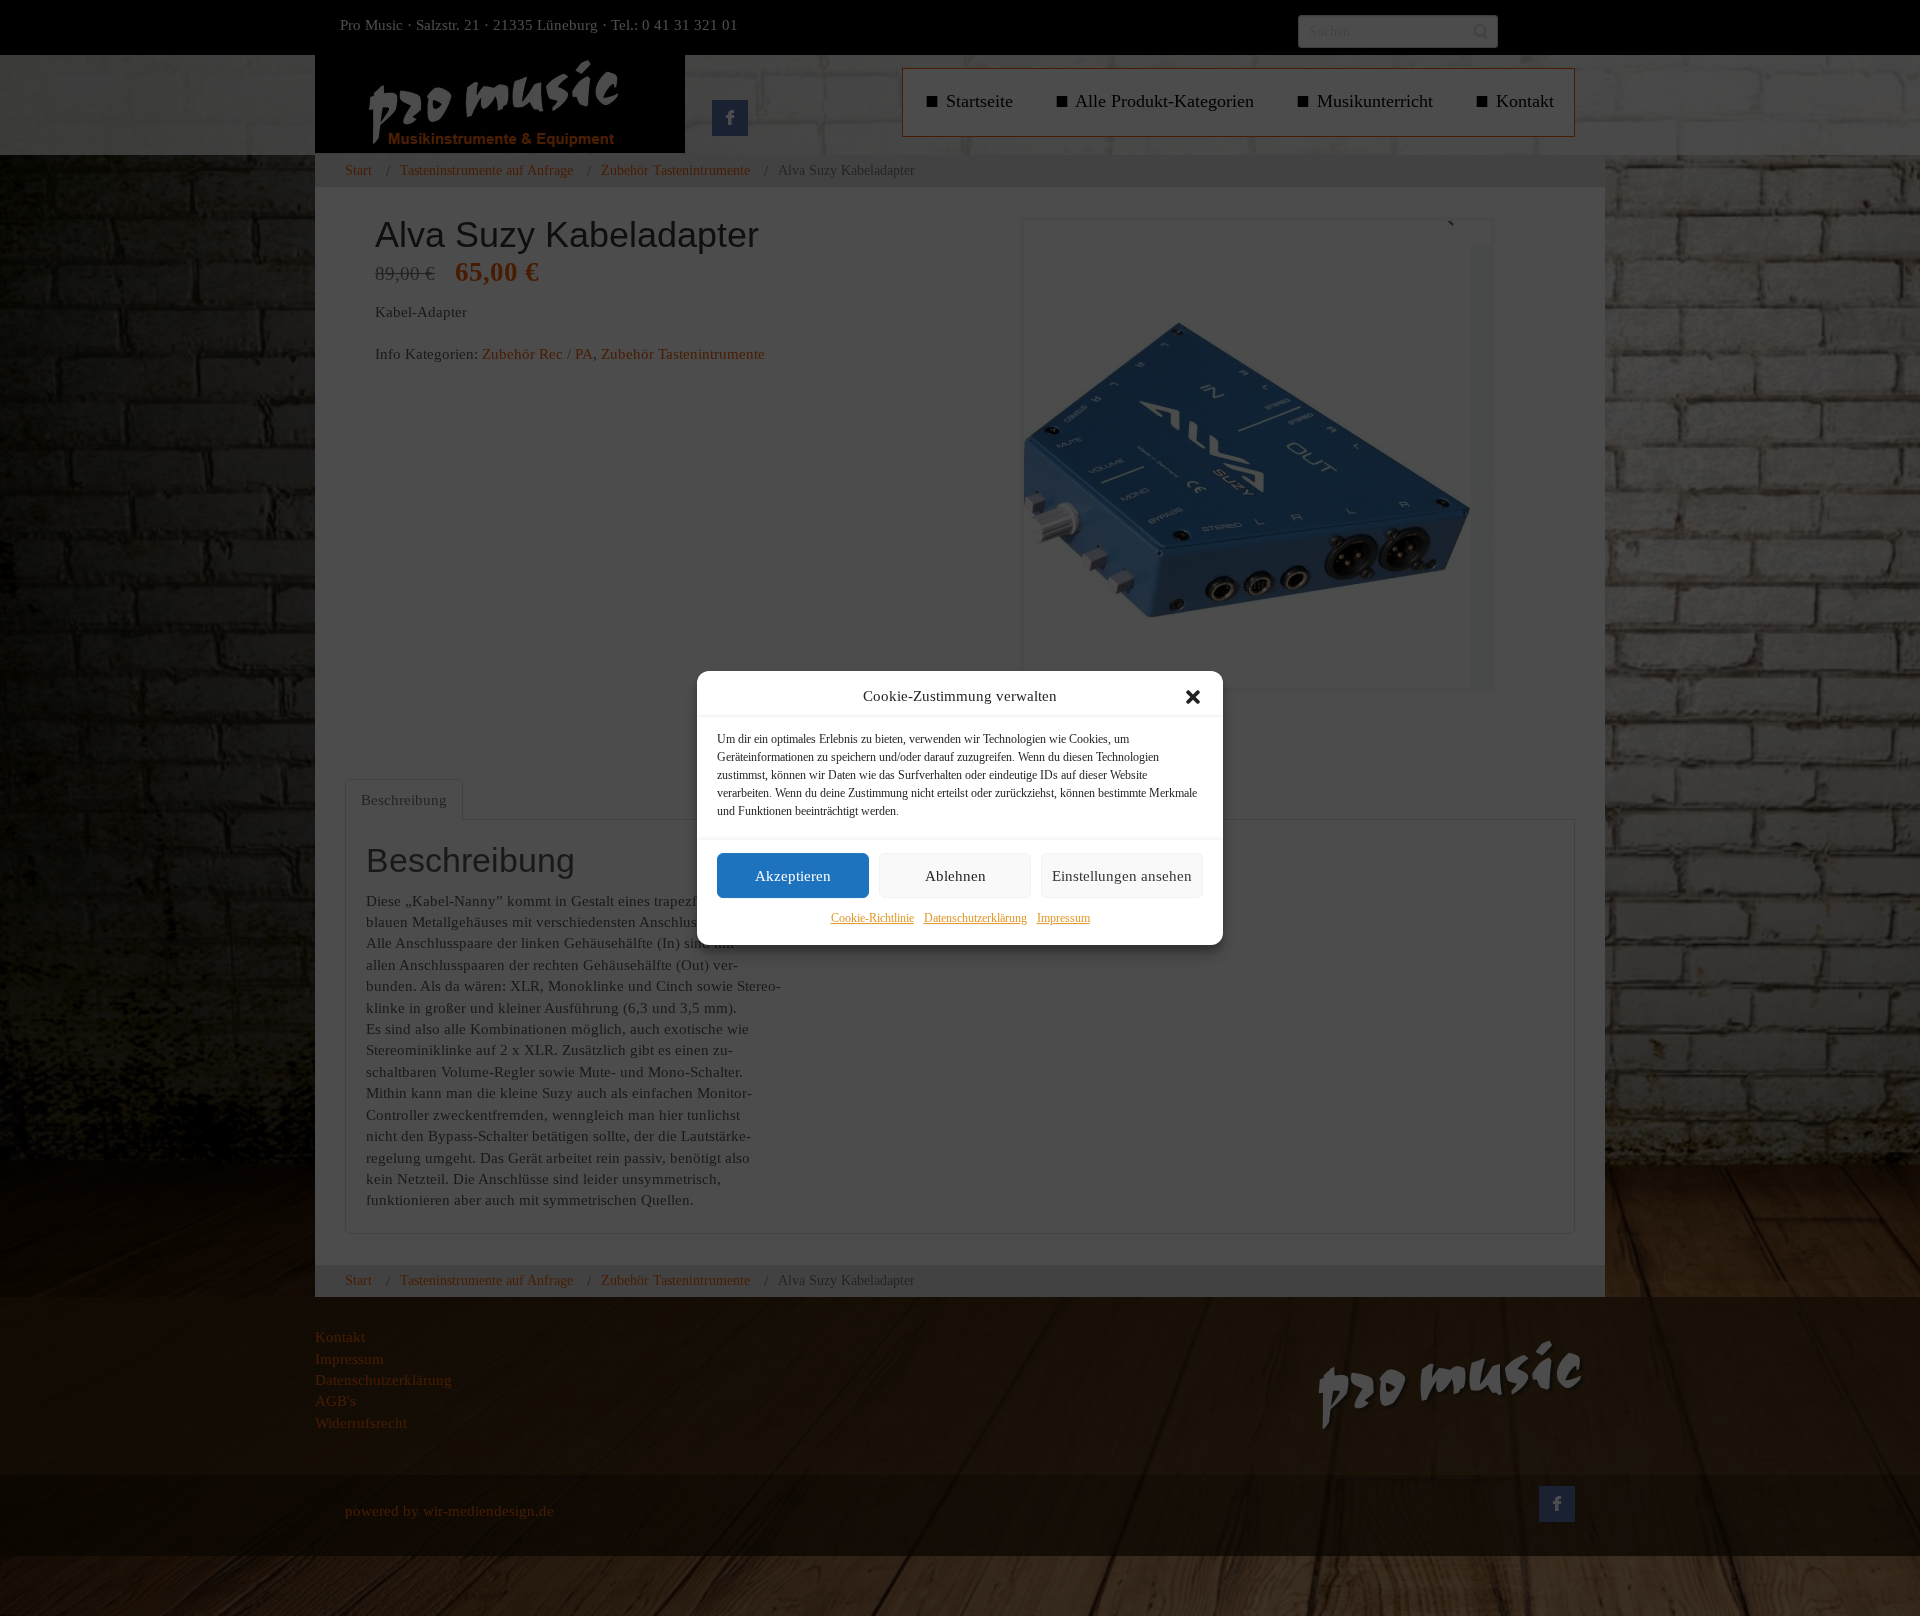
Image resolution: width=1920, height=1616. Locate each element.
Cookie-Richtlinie (872, 919)
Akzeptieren (793, 876)
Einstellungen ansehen (1122, 876)
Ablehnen (955, 876)
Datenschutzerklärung (975, 919)
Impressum (1063, 919)
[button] (1193, 697)
